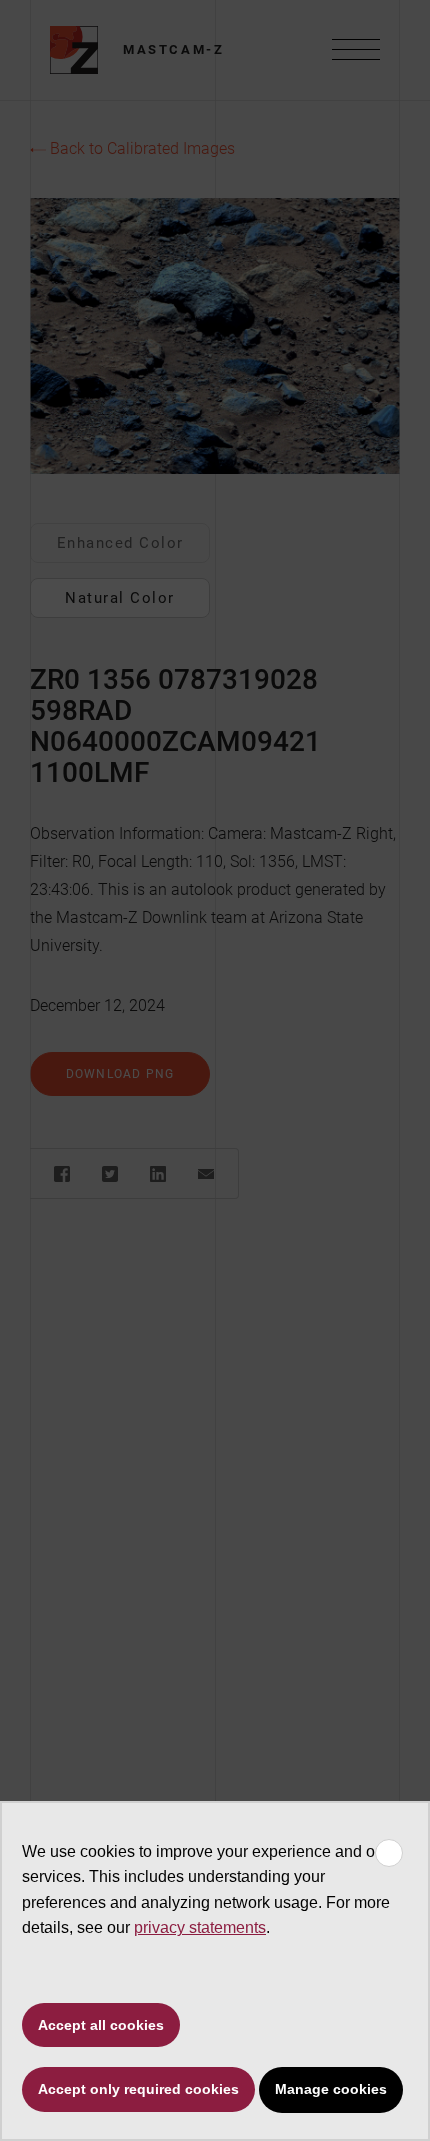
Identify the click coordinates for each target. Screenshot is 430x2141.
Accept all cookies (101, 2025)
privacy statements (200, 1927)
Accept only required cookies (138, 2089)
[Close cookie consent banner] (389, 1853)
